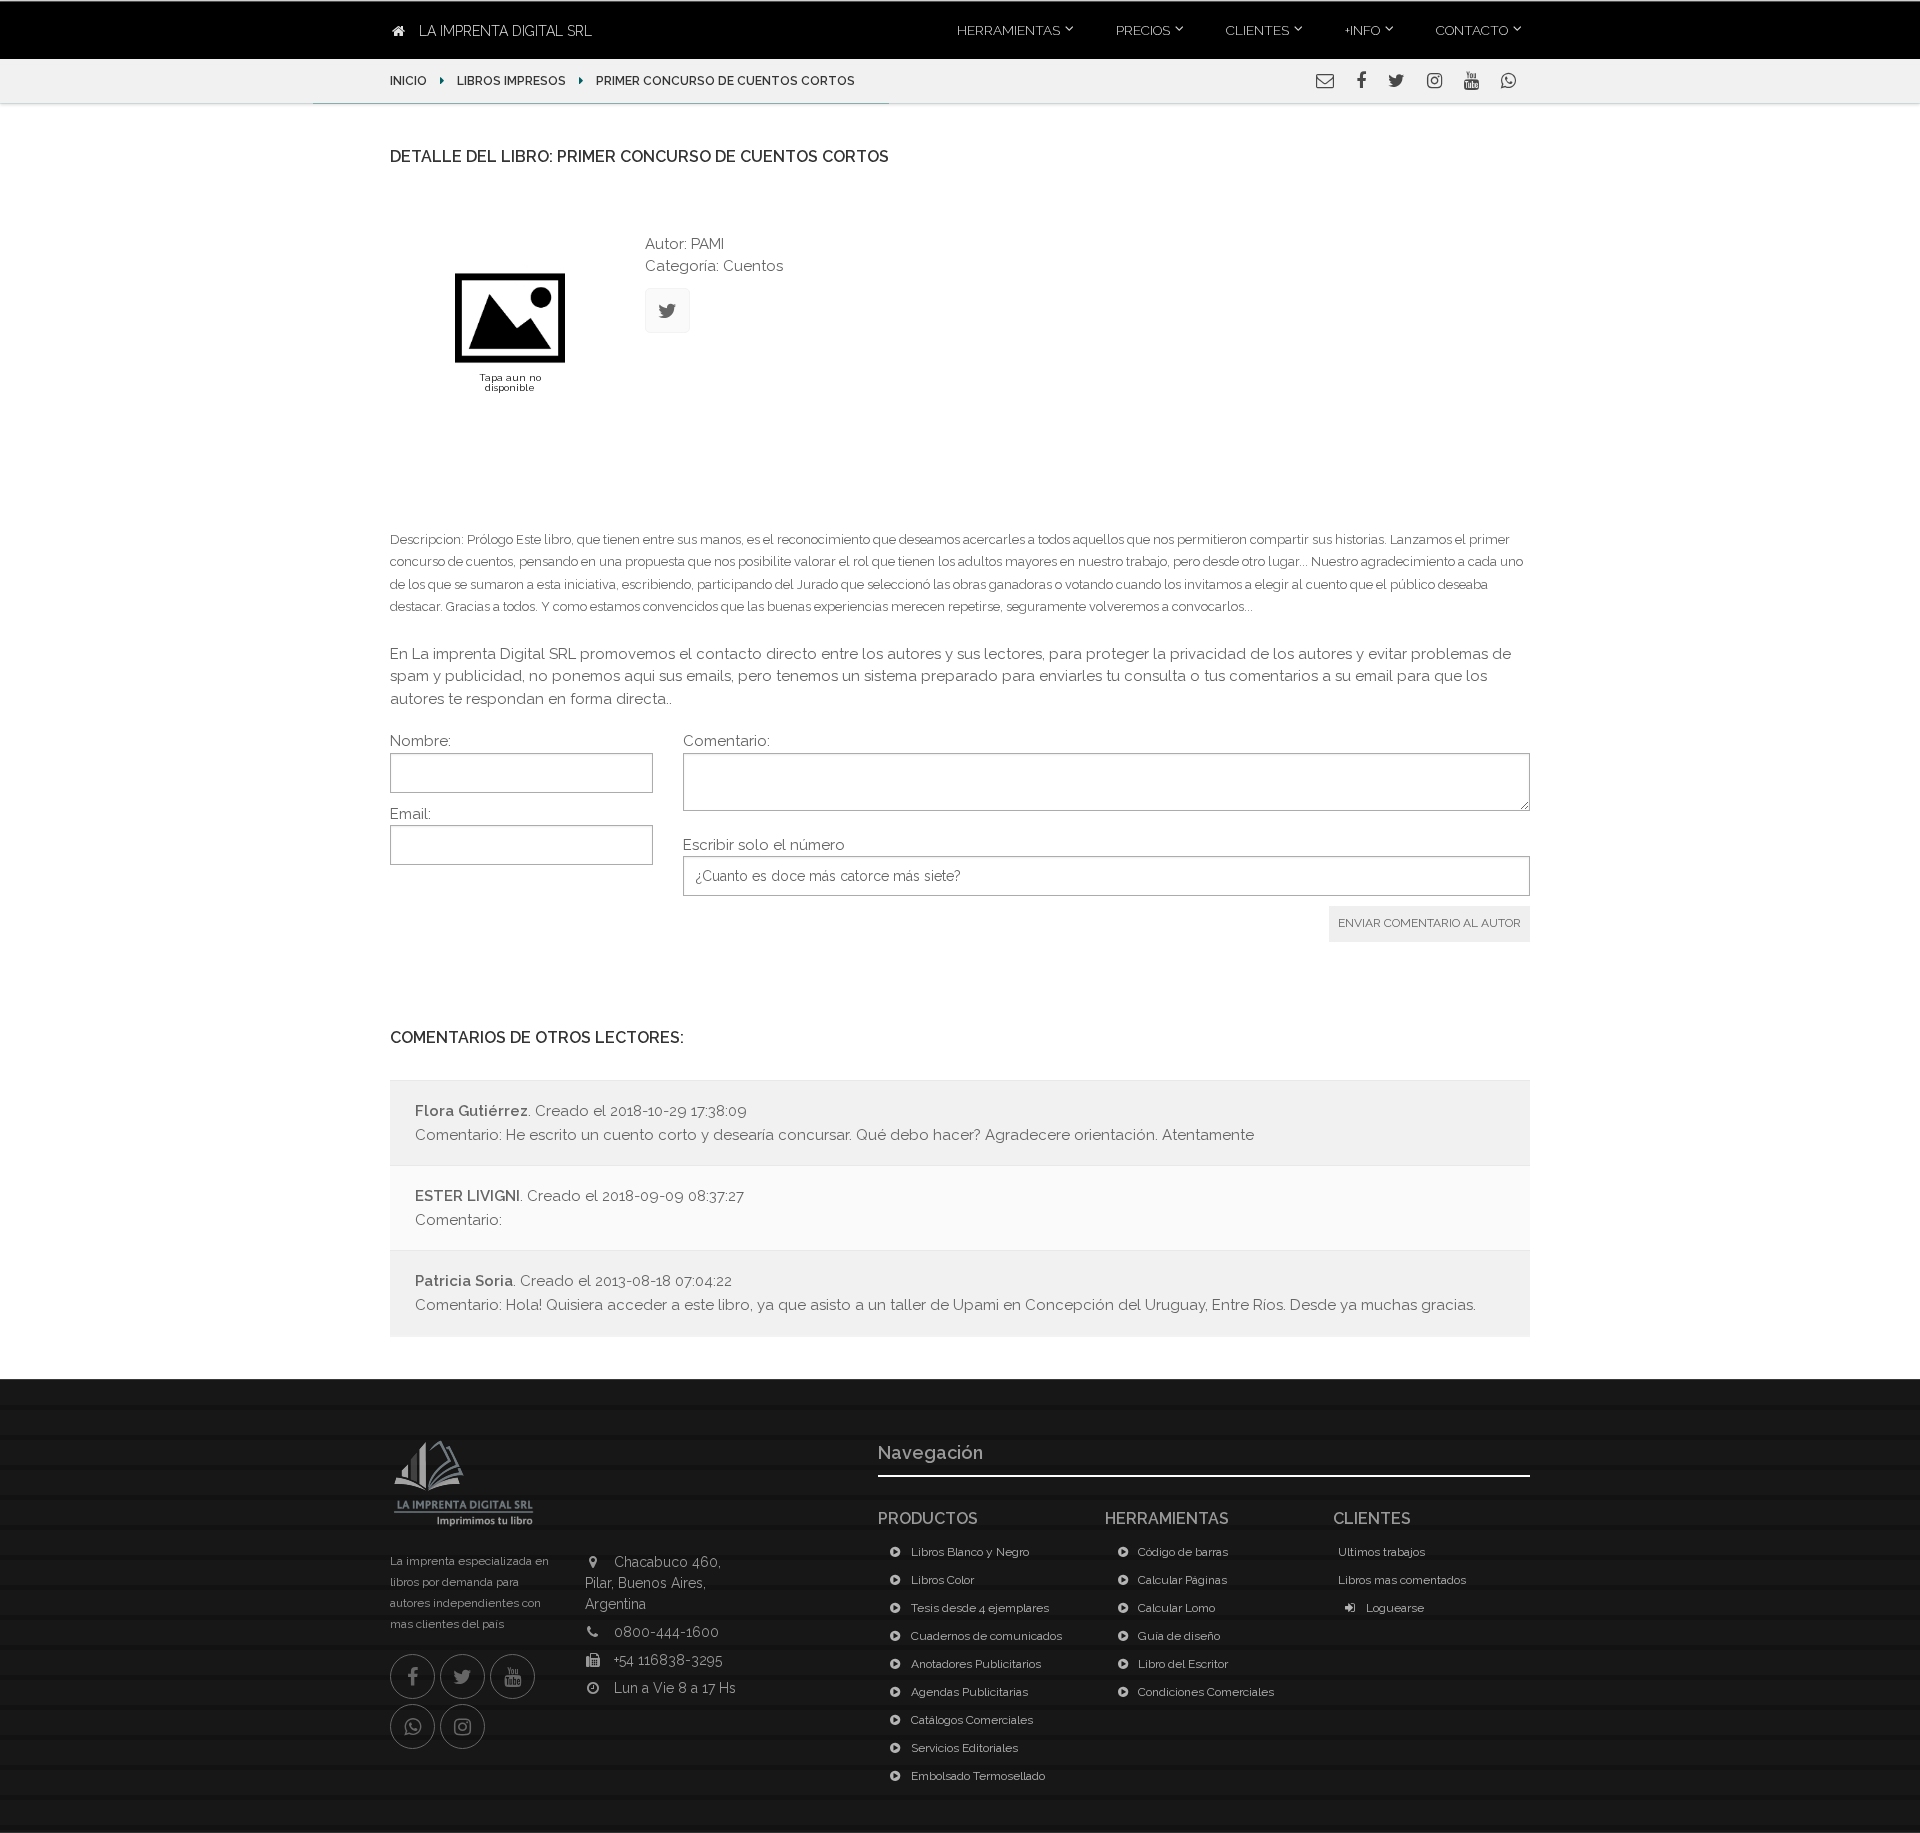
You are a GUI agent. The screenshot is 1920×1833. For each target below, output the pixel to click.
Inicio (410, 81)
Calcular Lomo (1175, 1608)
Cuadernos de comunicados (985, 1636)
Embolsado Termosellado (976, 1776)
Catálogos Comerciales (970, 1720)
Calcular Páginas (1181, 1580)
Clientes (1257, 30)
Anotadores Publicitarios (974, 1664)
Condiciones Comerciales (1204, 1692)
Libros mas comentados (1402, 1580)
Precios (1143, 30)
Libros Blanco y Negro (968, 1552)
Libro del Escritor (1181, 1664)
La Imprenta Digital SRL (503, 31)
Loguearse (1393, 1608)
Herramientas (1008, 30)
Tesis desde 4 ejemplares (978, 1608)
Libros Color (941, 1580)
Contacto (1472, 30)
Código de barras (1181, 1552)
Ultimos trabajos (1381, 1552)
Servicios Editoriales (963, 1748)
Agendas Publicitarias (968, 1692)
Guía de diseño (1177, 1636)
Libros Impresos (511, 81)
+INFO (1362, 30)
